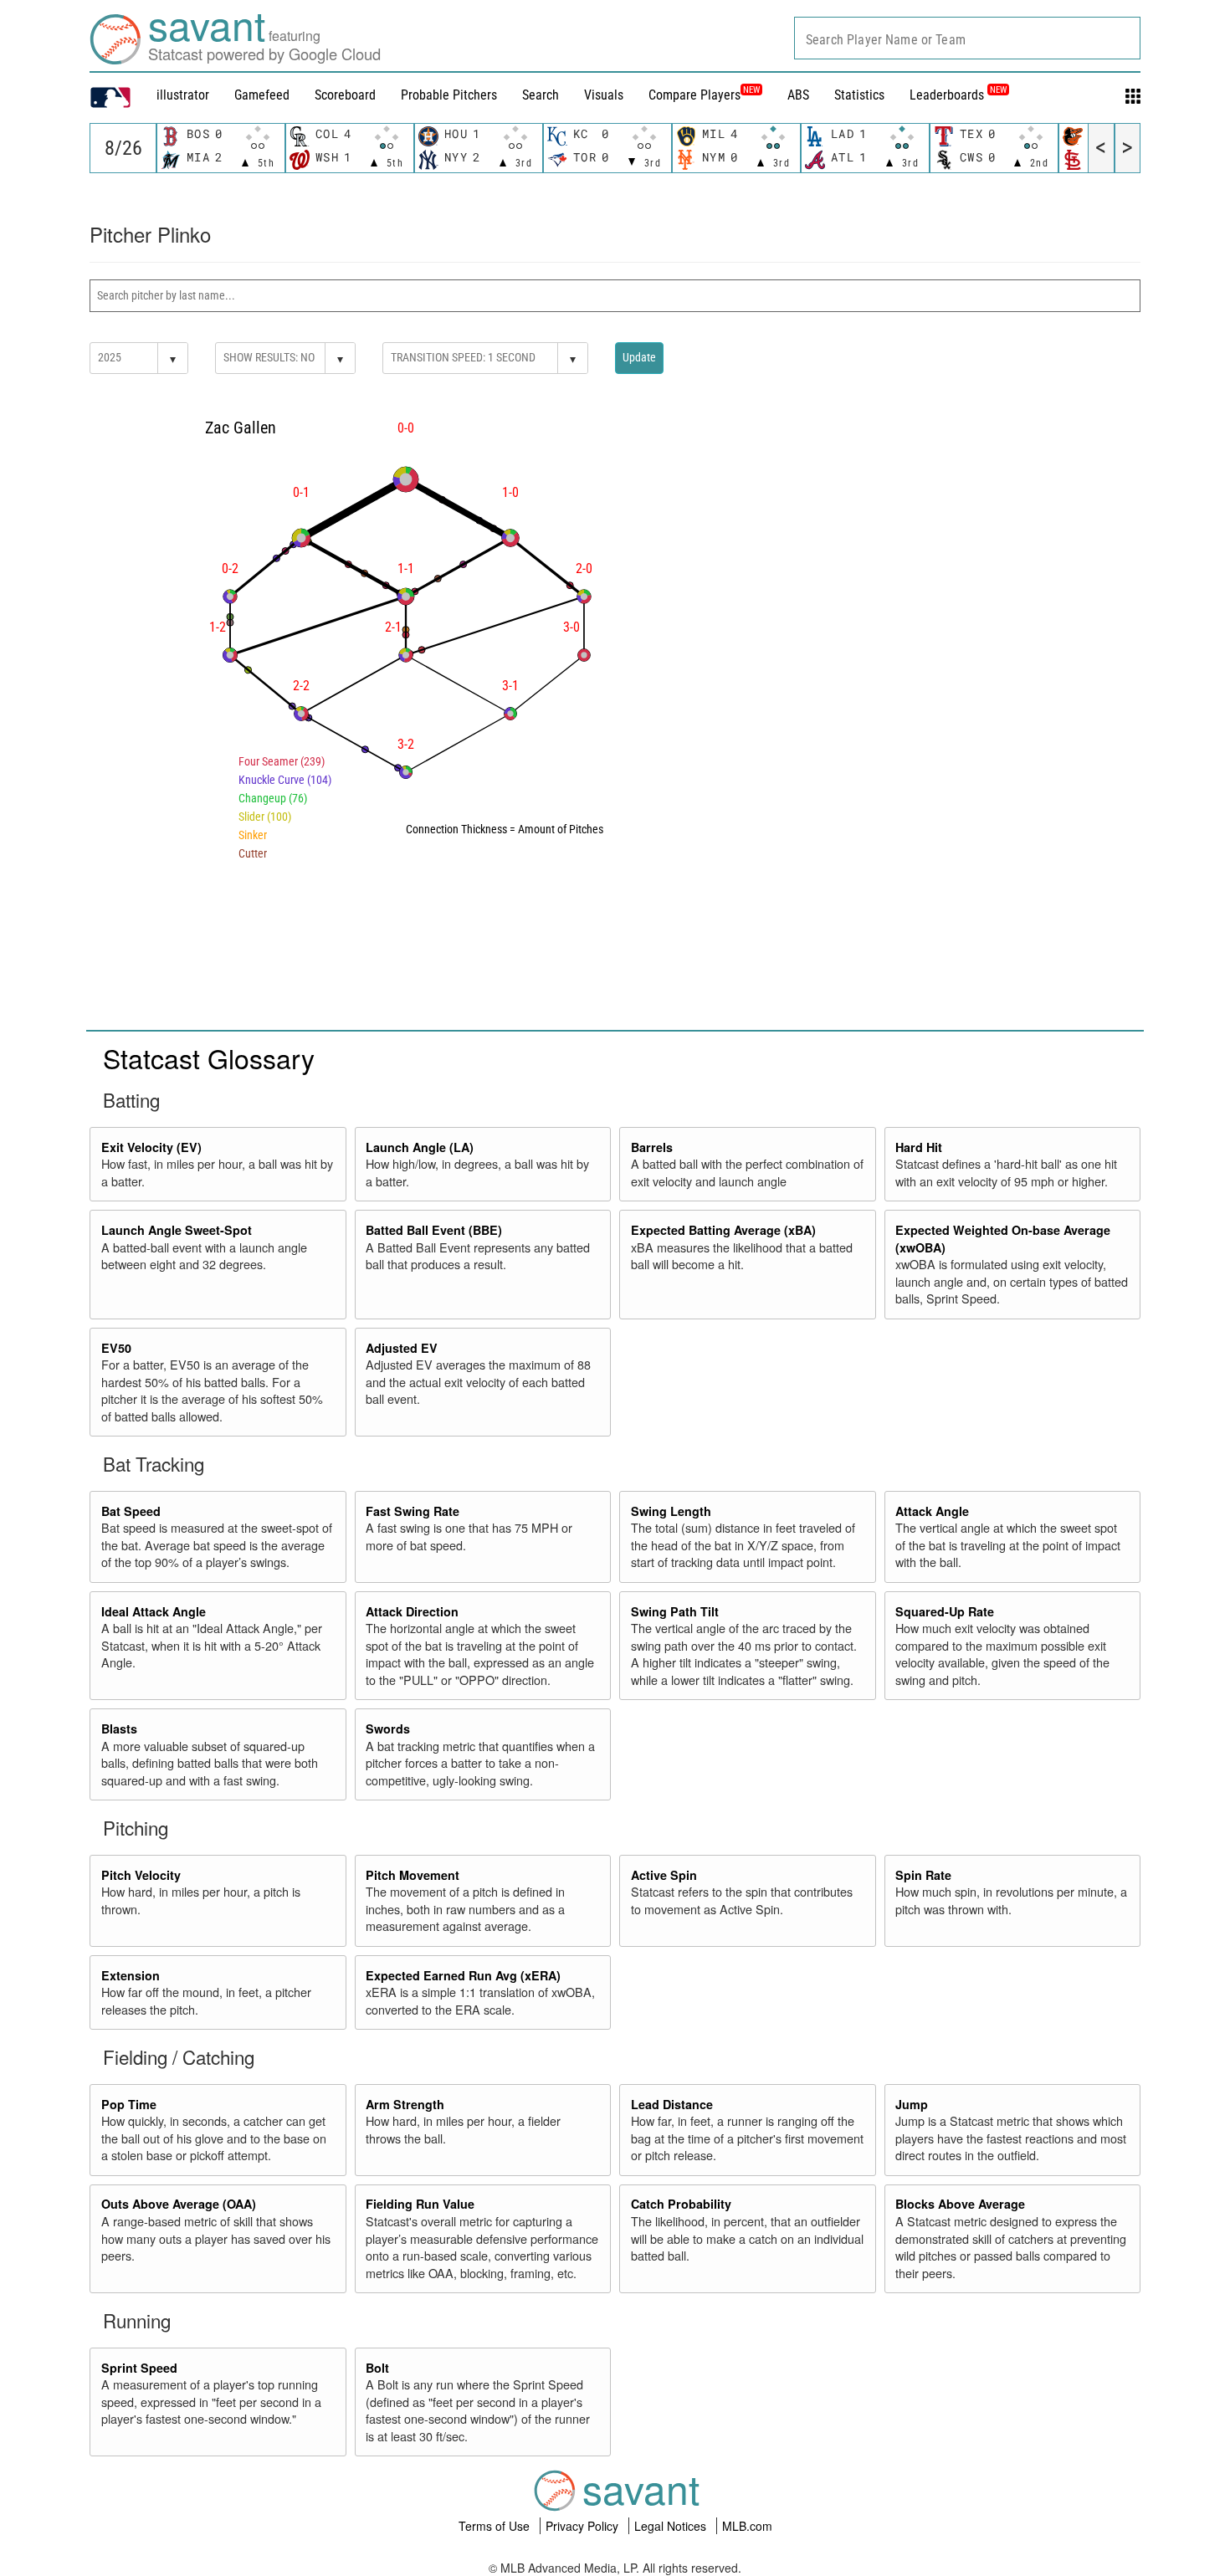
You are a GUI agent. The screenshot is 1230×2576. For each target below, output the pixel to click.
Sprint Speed (139, 2368)
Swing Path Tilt (675, 1611)
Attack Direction (412, 1611)
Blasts (119, 1728)
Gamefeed (262, 95)
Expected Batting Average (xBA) (723, 1230)
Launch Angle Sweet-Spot (177, 1230)
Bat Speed (131, 1511)
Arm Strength (405, 2104)
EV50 (116, 1348)
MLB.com (747, 2526)
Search (541, 95)
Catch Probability (681, 2204)
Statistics (859, 95)
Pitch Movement (413, 1875)
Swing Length (671, 1511)
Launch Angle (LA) (420, 1147)
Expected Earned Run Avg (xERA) (463, 1975)
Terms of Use (496, 2526)
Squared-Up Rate (945, 1611)
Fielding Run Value (420, 2204)
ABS (798, 95)
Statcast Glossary (209, 1058)
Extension (131, 1975)
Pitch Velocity (141, 1875)
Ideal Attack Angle (154, 1611)
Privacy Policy (584, 2526)
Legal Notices (672, 2526)
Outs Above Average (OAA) (179, 2204)
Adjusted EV (402, 1348)
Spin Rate (923, 1875)
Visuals (604, 95)
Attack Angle (932, 1511)
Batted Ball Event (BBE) (434, 1230)
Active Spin (664, 1875)
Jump (912, 2104)
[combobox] (967, 38)
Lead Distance (672, 2104)
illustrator (183, 95)
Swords (388, 1728)
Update (639, 357)
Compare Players (694, 95)
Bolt (377, 2368)
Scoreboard (345, 95)
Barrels (652, 1147)
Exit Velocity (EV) (151, 1147)
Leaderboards (958, 95)
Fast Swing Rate (413, 1511)
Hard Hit (919, 1147)
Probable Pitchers (449, 95)
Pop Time (129, 2104)
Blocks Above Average (960, 2204)
